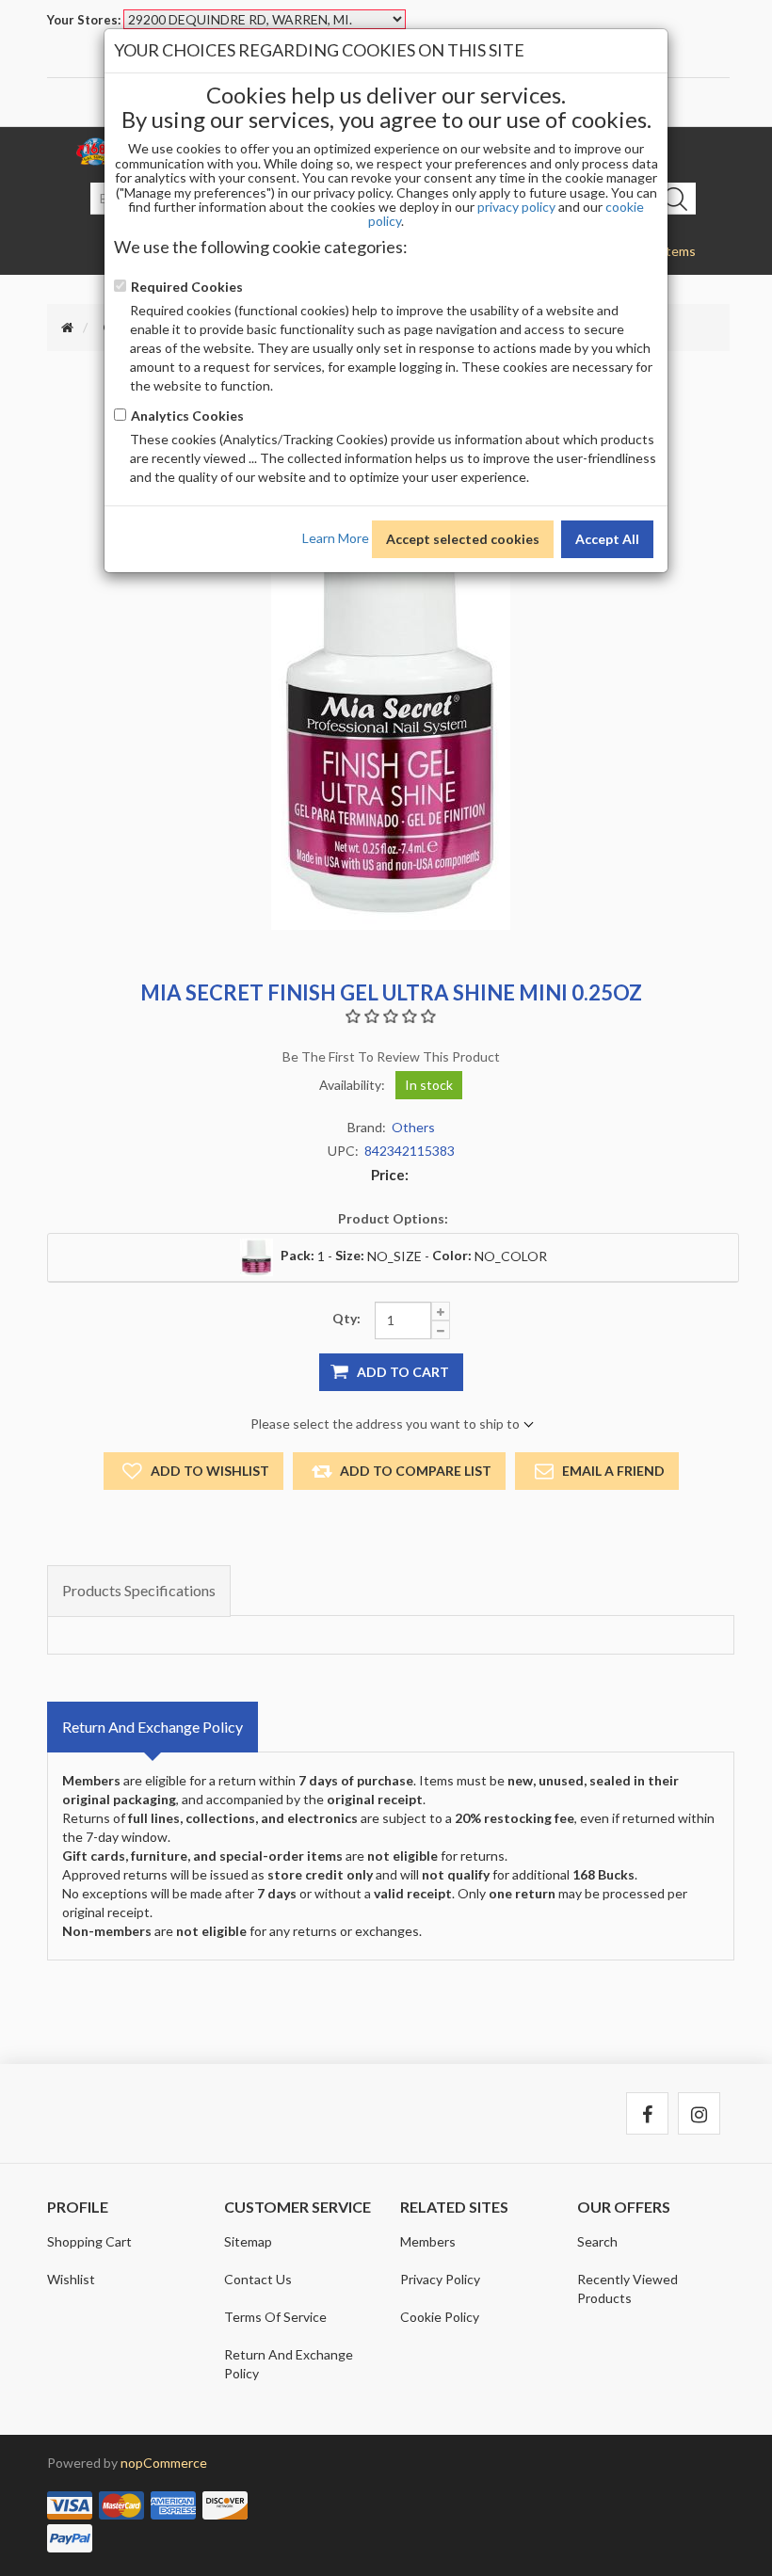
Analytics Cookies (187, 416)
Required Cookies (187, 287)
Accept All (607, 539)
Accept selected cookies (463, 539)
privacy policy (516, 207)
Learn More (336, 537)
